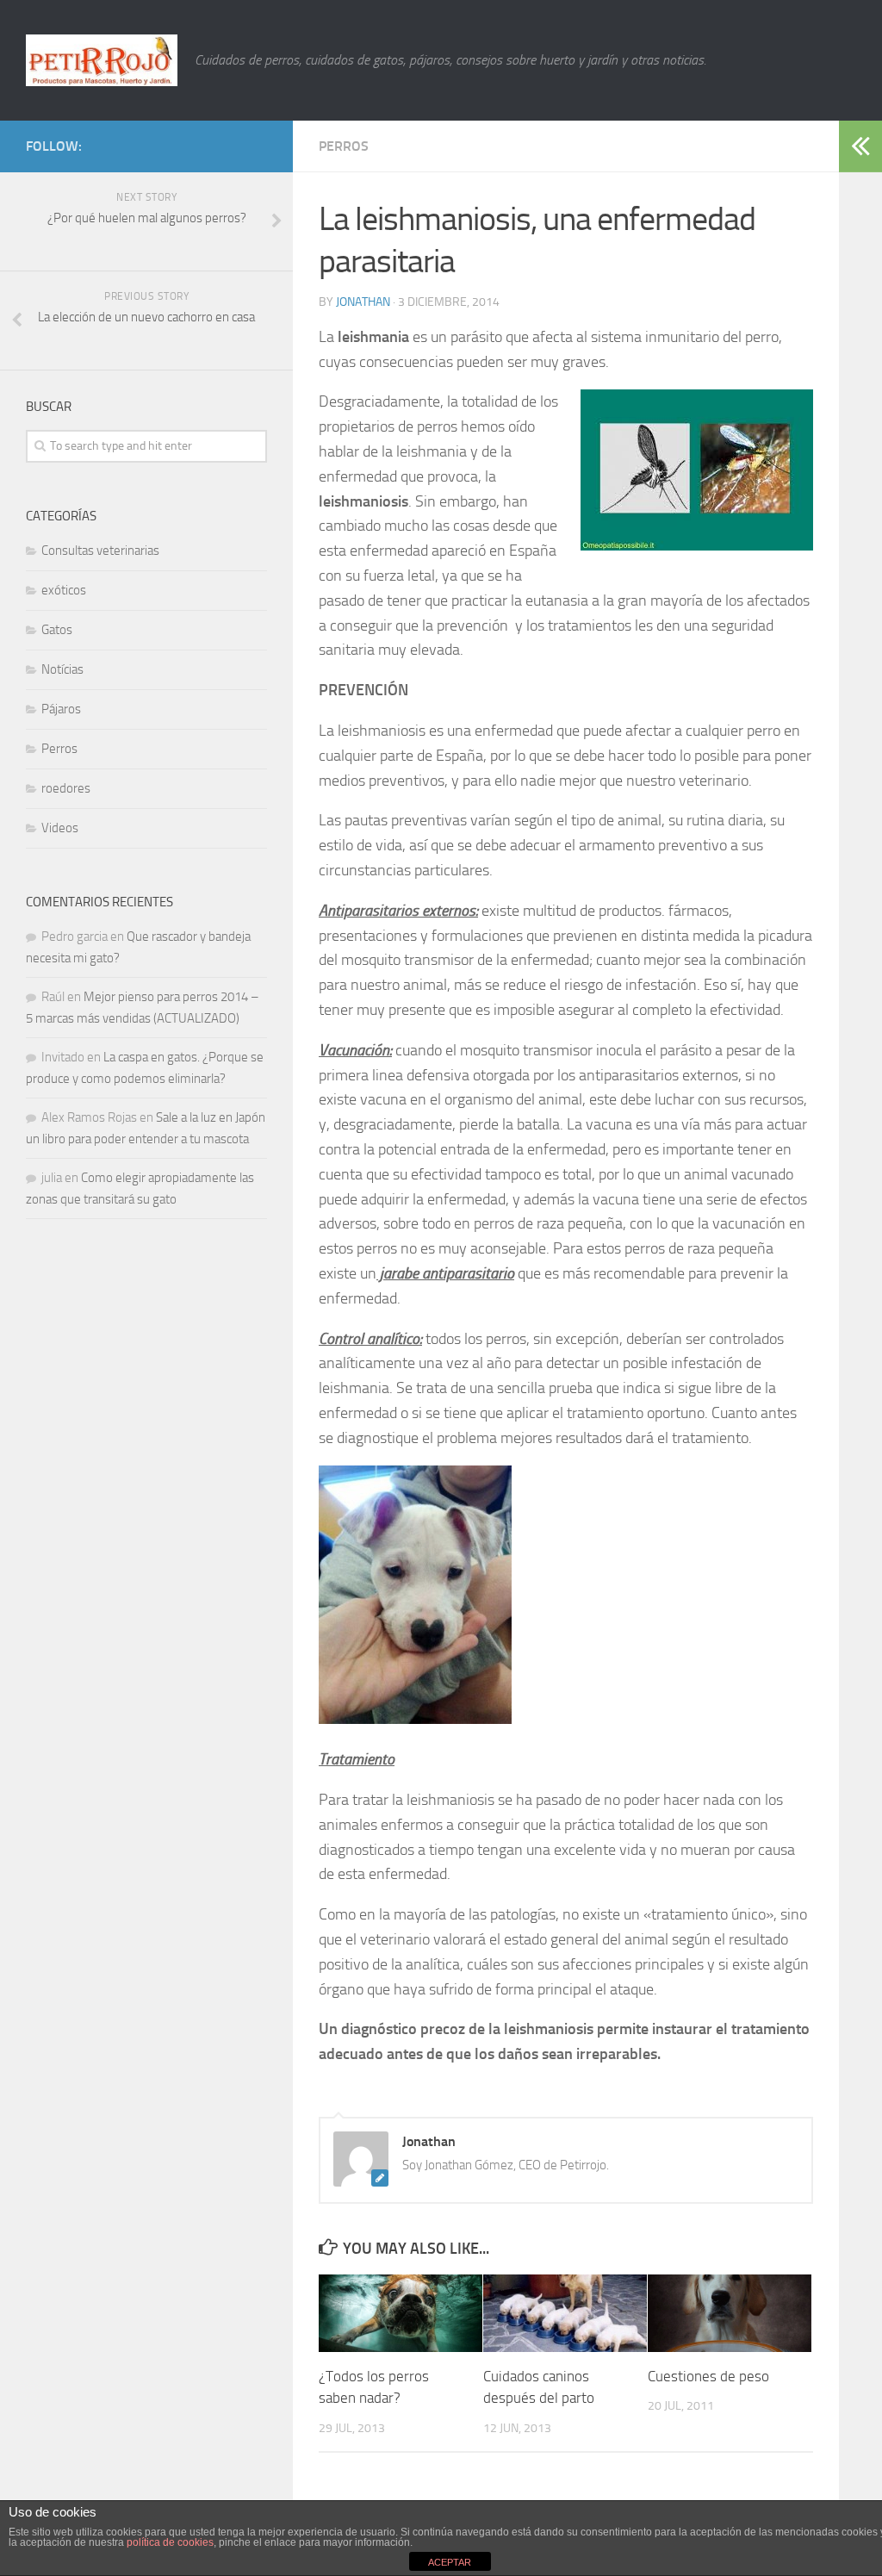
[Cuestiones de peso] (730, 2313)
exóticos (64, 590)
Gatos (57, 630)
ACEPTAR (450, 2562)
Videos (60, 828)
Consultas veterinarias (100, 551)
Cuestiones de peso (708, 2376)
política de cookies (170, 2542)
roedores (66, 788)
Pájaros (61, 709)
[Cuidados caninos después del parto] (565, 2313)
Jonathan (363, 302)
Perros (344, 146)
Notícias (62, 669)
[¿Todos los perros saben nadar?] (401, 2313)
